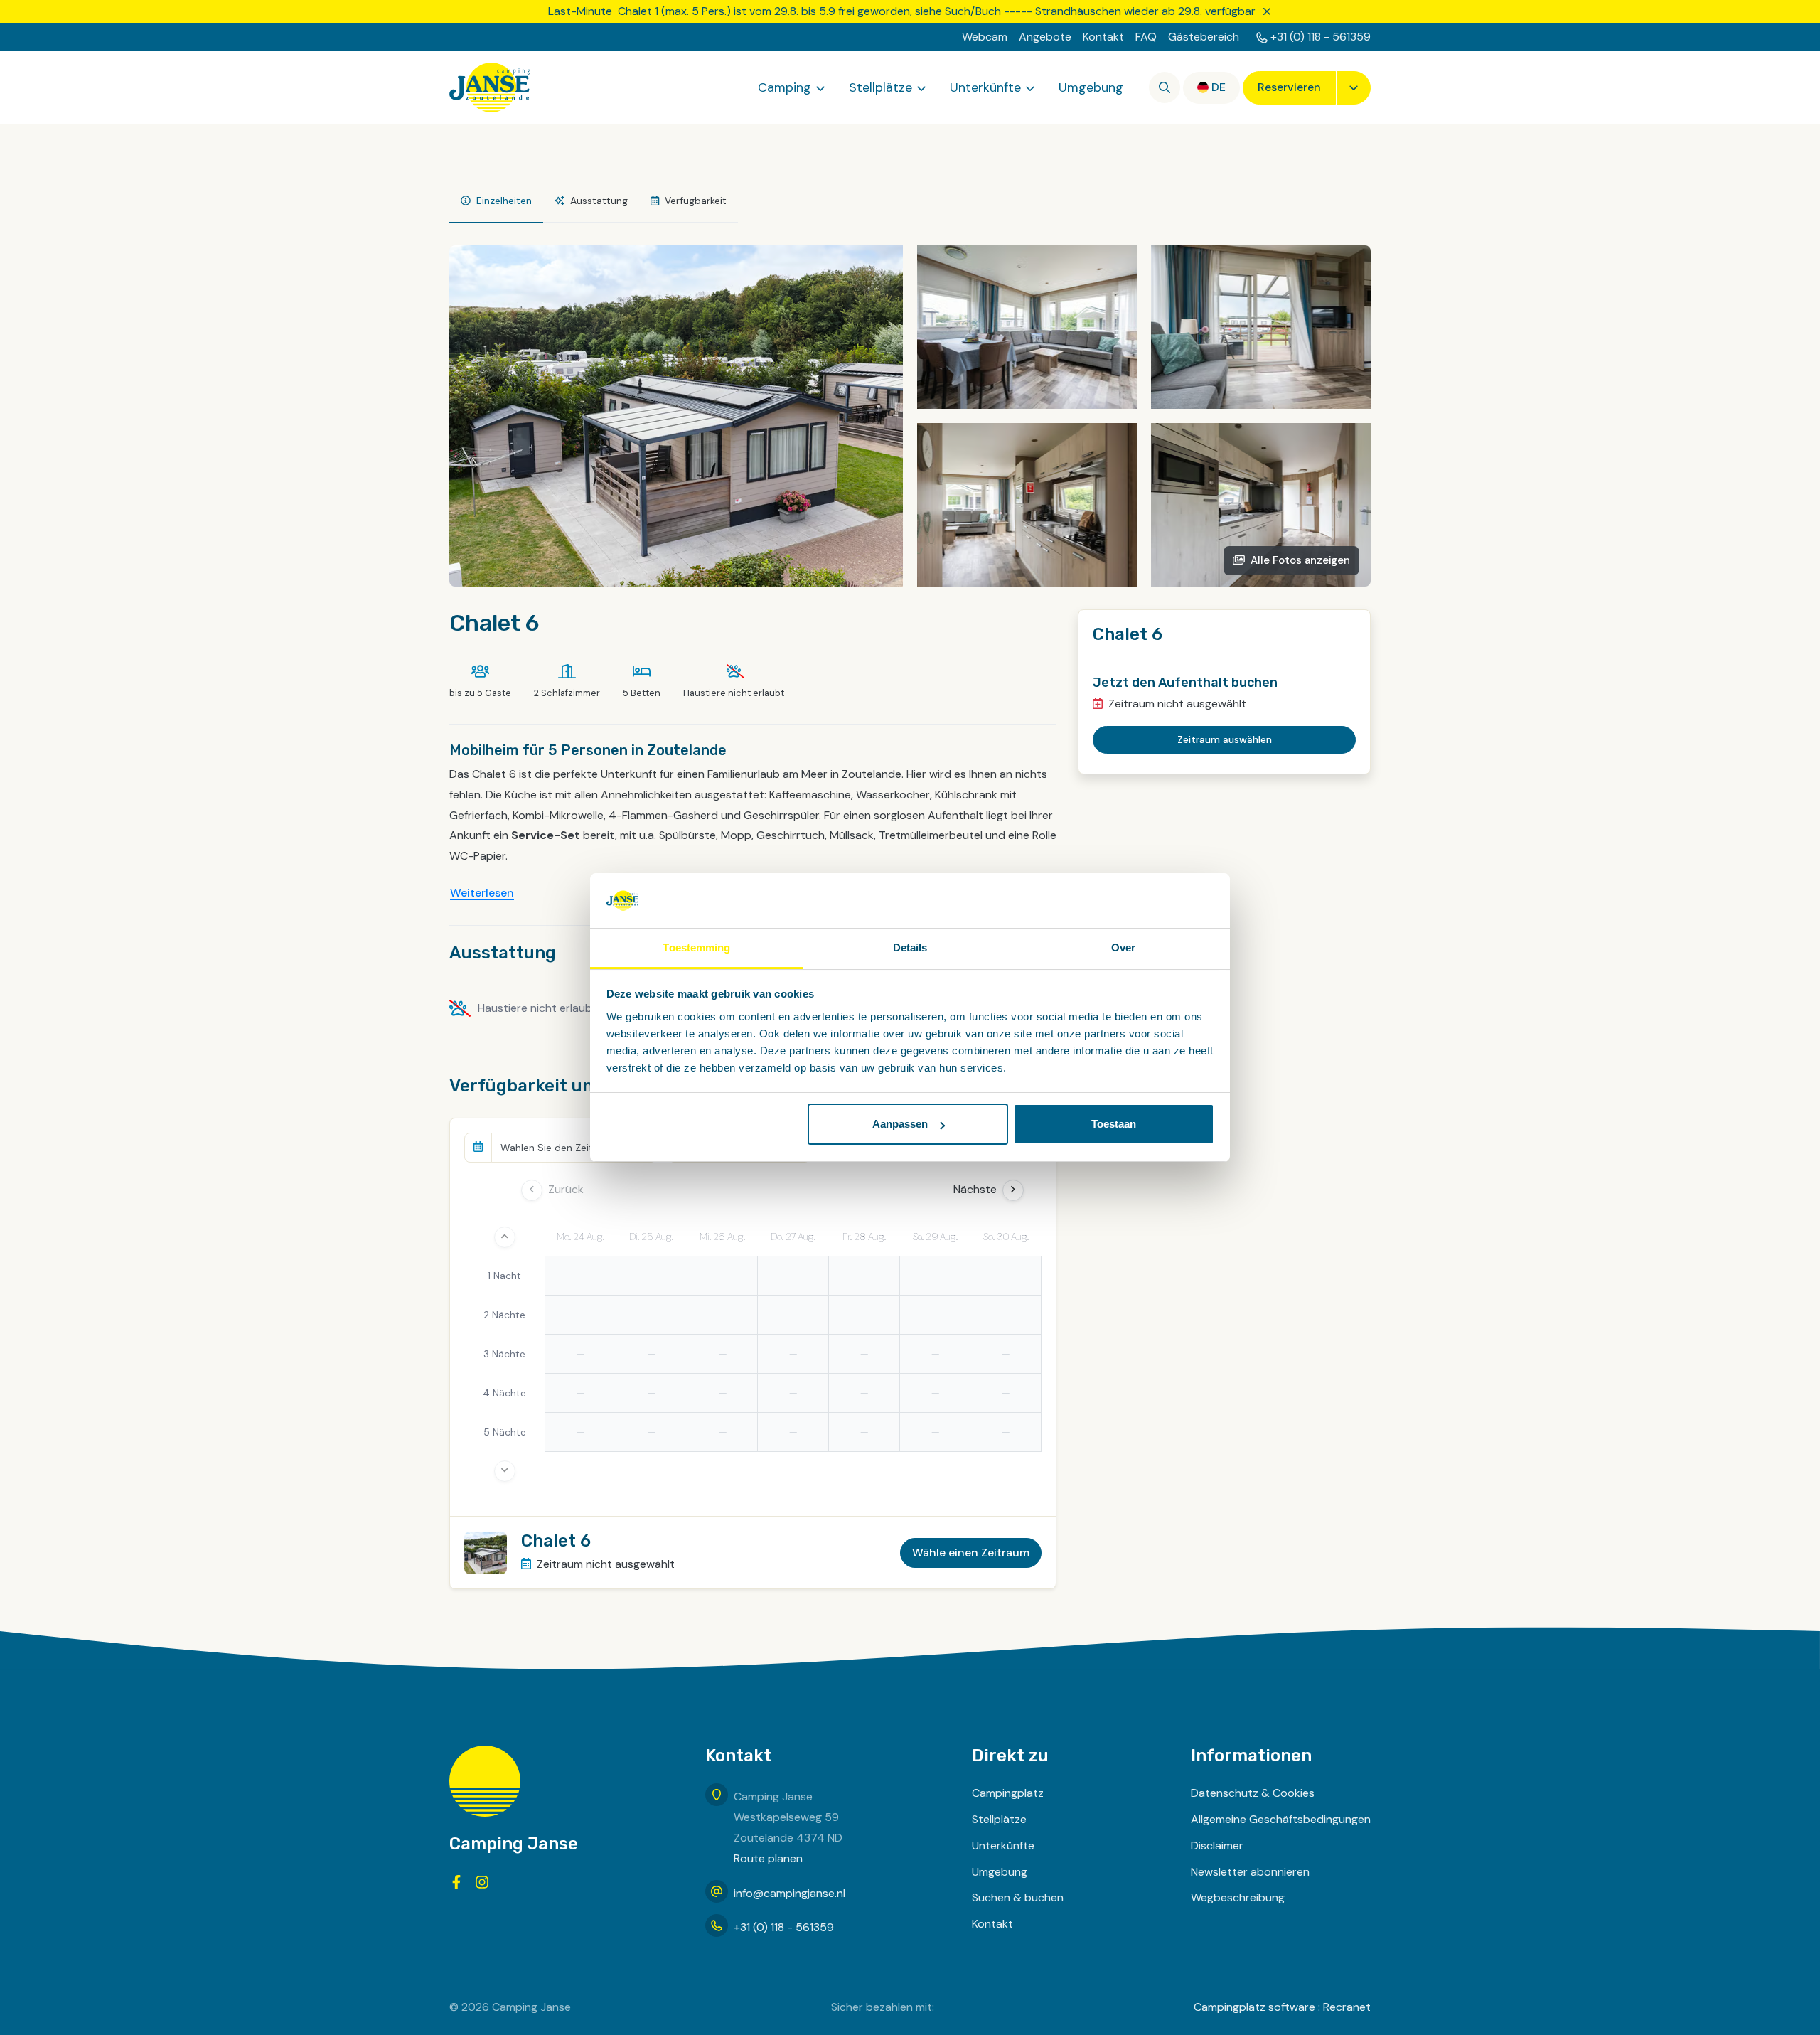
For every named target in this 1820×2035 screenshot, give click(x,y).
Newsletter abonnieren (1250, 1872)
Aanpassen (900, 1124)
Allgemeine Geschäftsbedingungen (1281, 1819)
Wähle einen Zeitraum (971, 1553)
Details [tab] (910, 947)
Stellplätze (880, 87)
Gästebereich (1204, 37)
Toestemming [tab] (696, 947)
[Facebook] (456, 1882)
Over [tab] (1123, 947)
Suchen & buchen (1018, 1897)
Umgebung (1091, 87)
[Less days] (505, 1237)
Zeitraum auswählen (1225, 739)
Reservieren (1289, 87)
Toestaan (1114, 1124)
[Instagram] (482, 1882)
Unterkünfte (985, 87)
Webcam (985, 37)
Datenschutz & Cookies (1253, 1793)
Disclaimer (1217, 1846)
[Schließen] (1267, 11)
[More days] (505, 1471)
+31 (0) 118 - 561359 (1321, 37)
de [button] (1219, 87)
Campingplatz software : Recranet (1282, 2007)
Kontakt (1103, 37)
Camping (785, 87)
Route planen (768, 1858)
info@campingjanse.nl (789, 1893)
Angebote (1045, 37)
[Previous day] (532, 1190)
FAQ (1146, 37)
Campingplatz (1008, 1793)
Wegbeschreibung (1238, 1897)
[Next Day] (1013, 1190)
